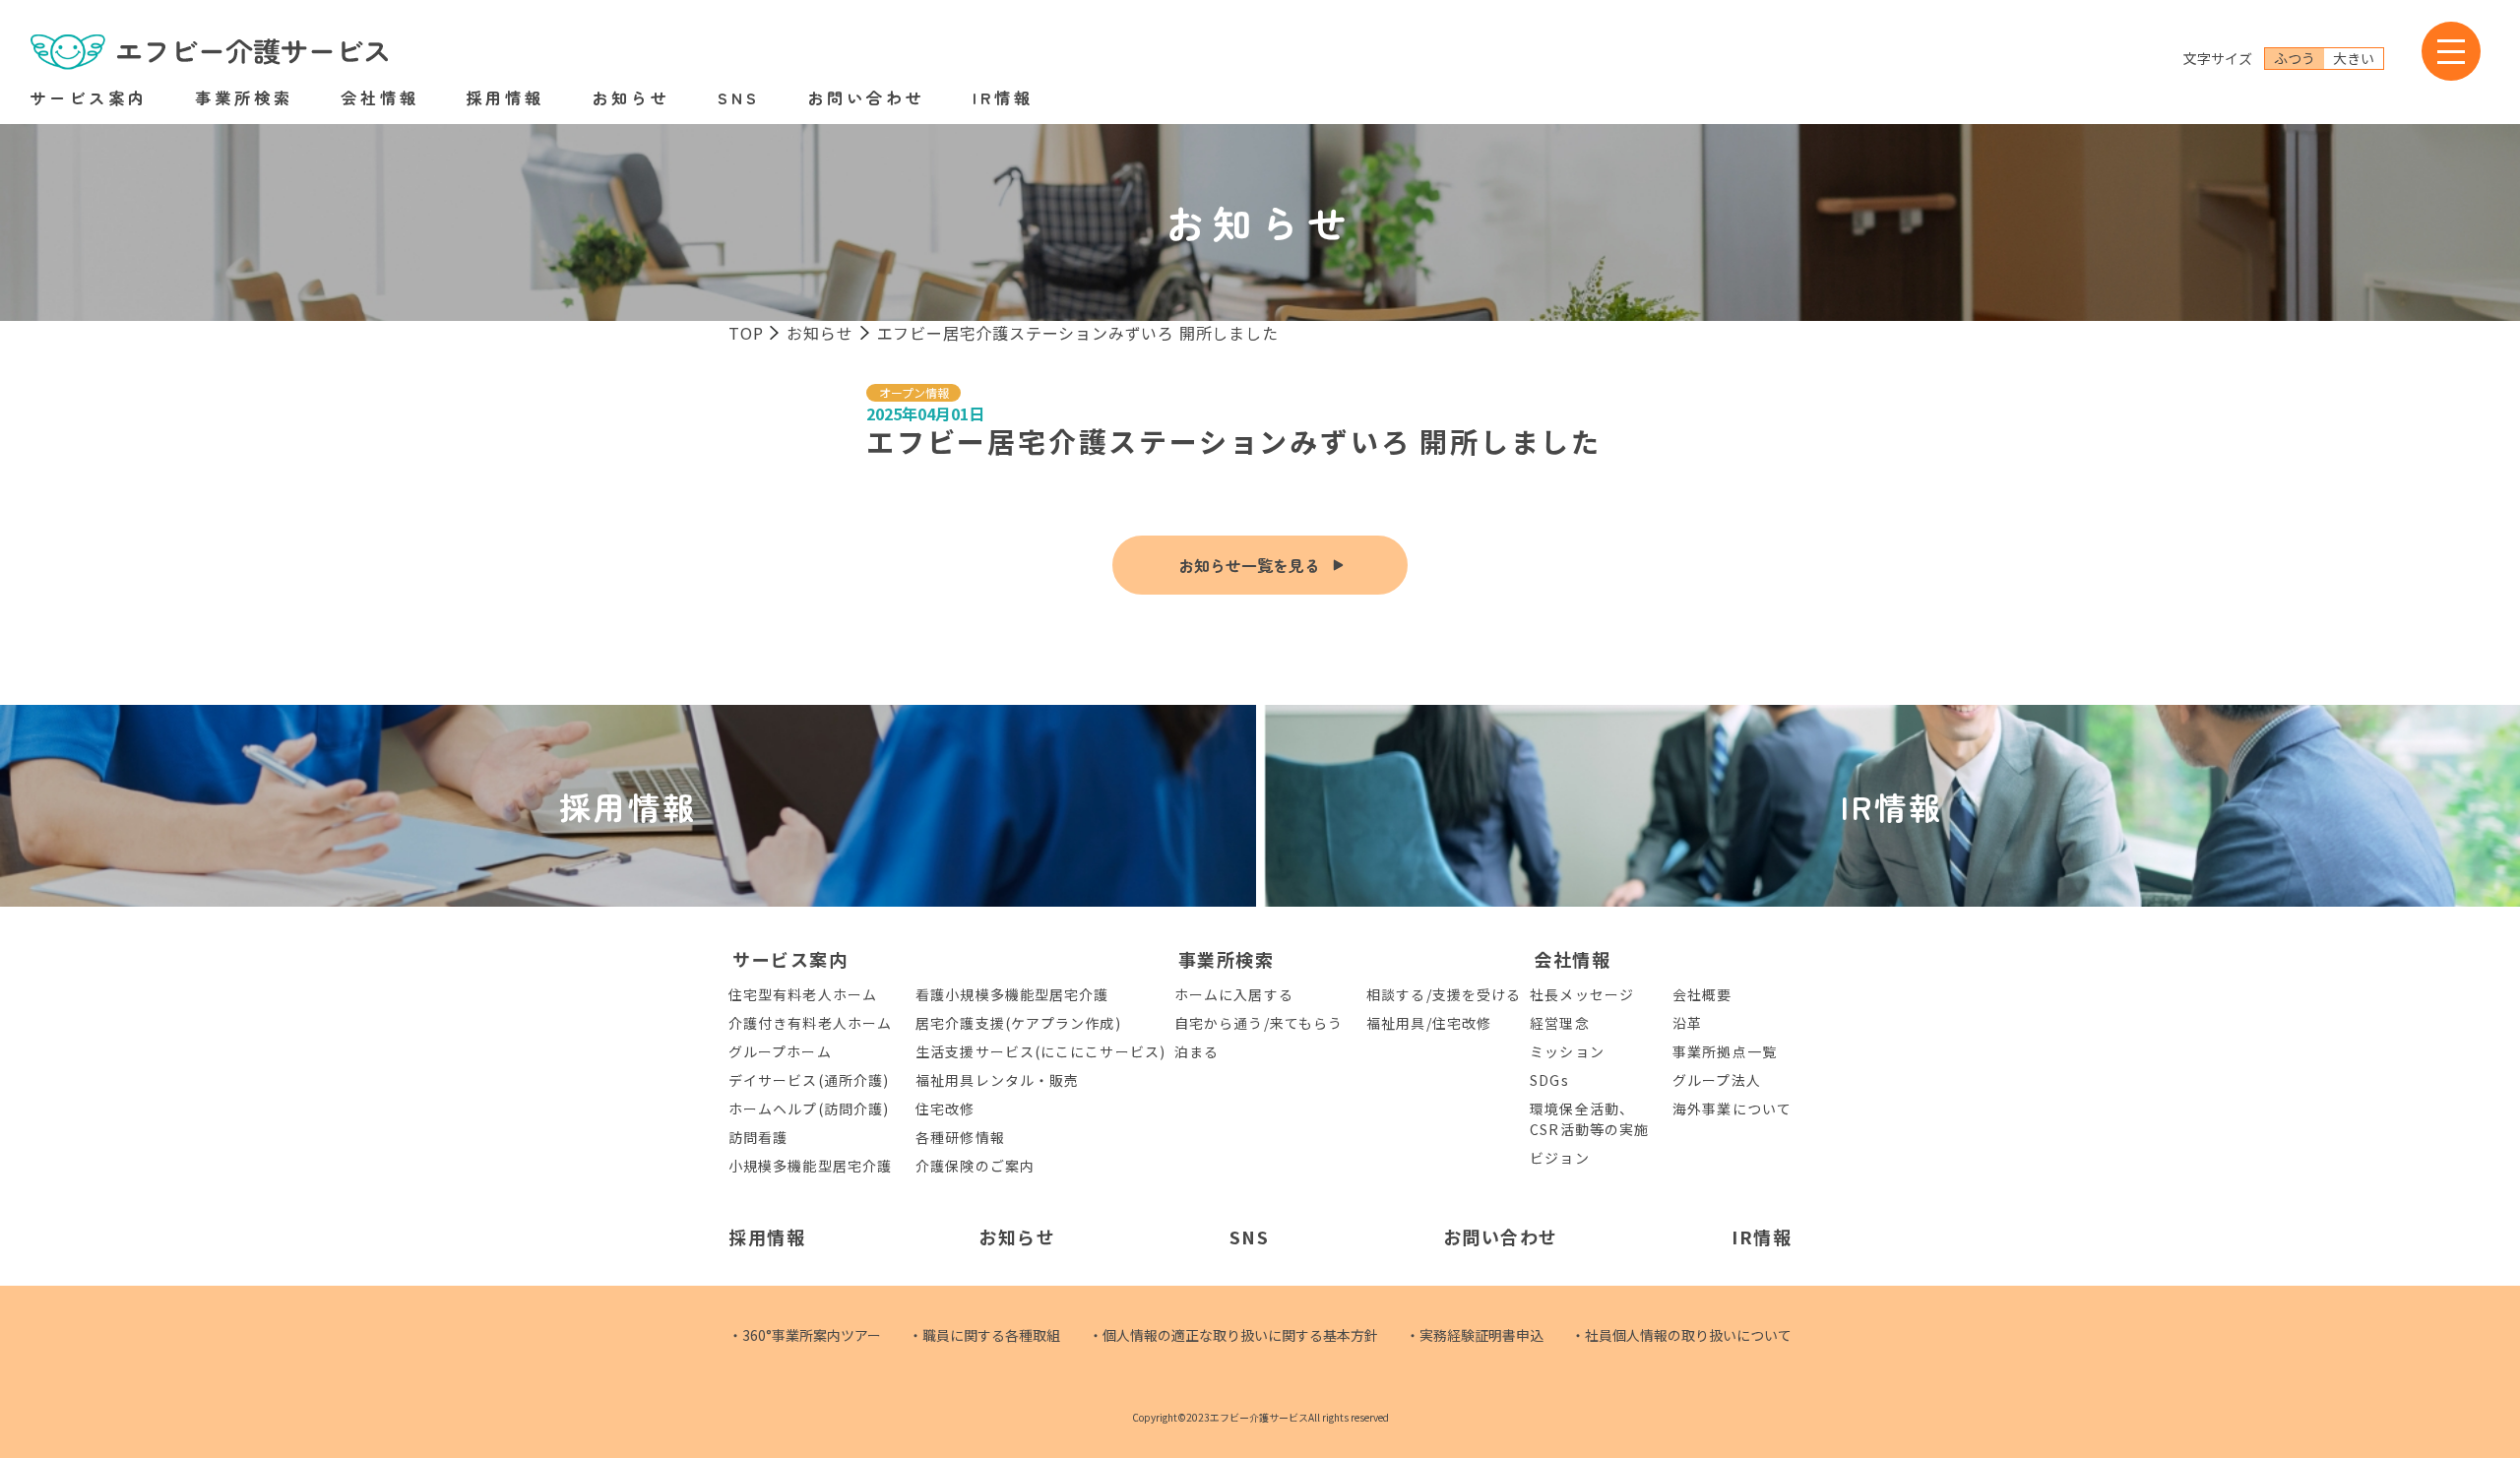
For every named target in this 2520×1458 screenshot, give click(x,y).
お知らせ (631, 97)
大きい (2354, 58)
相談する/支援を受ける (1444, 994)
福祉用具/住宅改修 (1429, 1023)
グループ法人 (1717, 1080)
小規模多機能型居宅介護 (810, 1166)
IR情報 (1003, 97)
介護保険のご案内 (975, 1166)
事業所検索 (244, 97)
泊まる (1197, 1051)
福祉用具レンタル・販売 (997, 1080)
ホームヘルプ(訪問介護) (809, 1109)
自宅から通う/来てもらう (1259, 1023)
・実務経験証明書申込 (1475, 1335)
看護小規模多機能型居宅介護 (1012, 994)
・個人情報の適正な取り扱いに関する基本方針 (1233, 1335)
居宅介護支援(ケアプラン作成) (1018, 1023)
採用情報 (505, 97)
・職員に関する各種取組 (984, 1335)
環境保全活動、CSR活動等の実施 (1589, 1119)
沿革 (1687, 1023)
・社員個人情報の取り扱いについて (1681, 1335)
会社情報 (380, 97)
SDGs (1549, 1080)
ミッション (1567, 1051)
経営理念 (1559, 1023)
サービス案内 (89, 97)
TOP (746, 333)
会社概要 (1702, 994)
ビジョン (1559, 1158)
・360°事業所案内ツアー (805, 1335)
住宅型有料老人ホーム (803, 994)
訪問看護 (758, 1137)
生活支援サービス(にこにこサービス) (1040, 1051)
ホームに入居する (1234, 994)
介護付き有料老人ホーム (810, 1023)
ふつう (2295, 58)
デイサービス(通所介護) (809, 1080)
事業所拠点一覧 (1725, 1051)
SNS (739, 97)
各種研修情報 (960, 1137)
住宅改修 (945, 1109)
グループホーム (780, 1051)
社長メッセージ (1582, 994)
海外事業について (1732, 1109)
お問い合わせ (866, 97)
